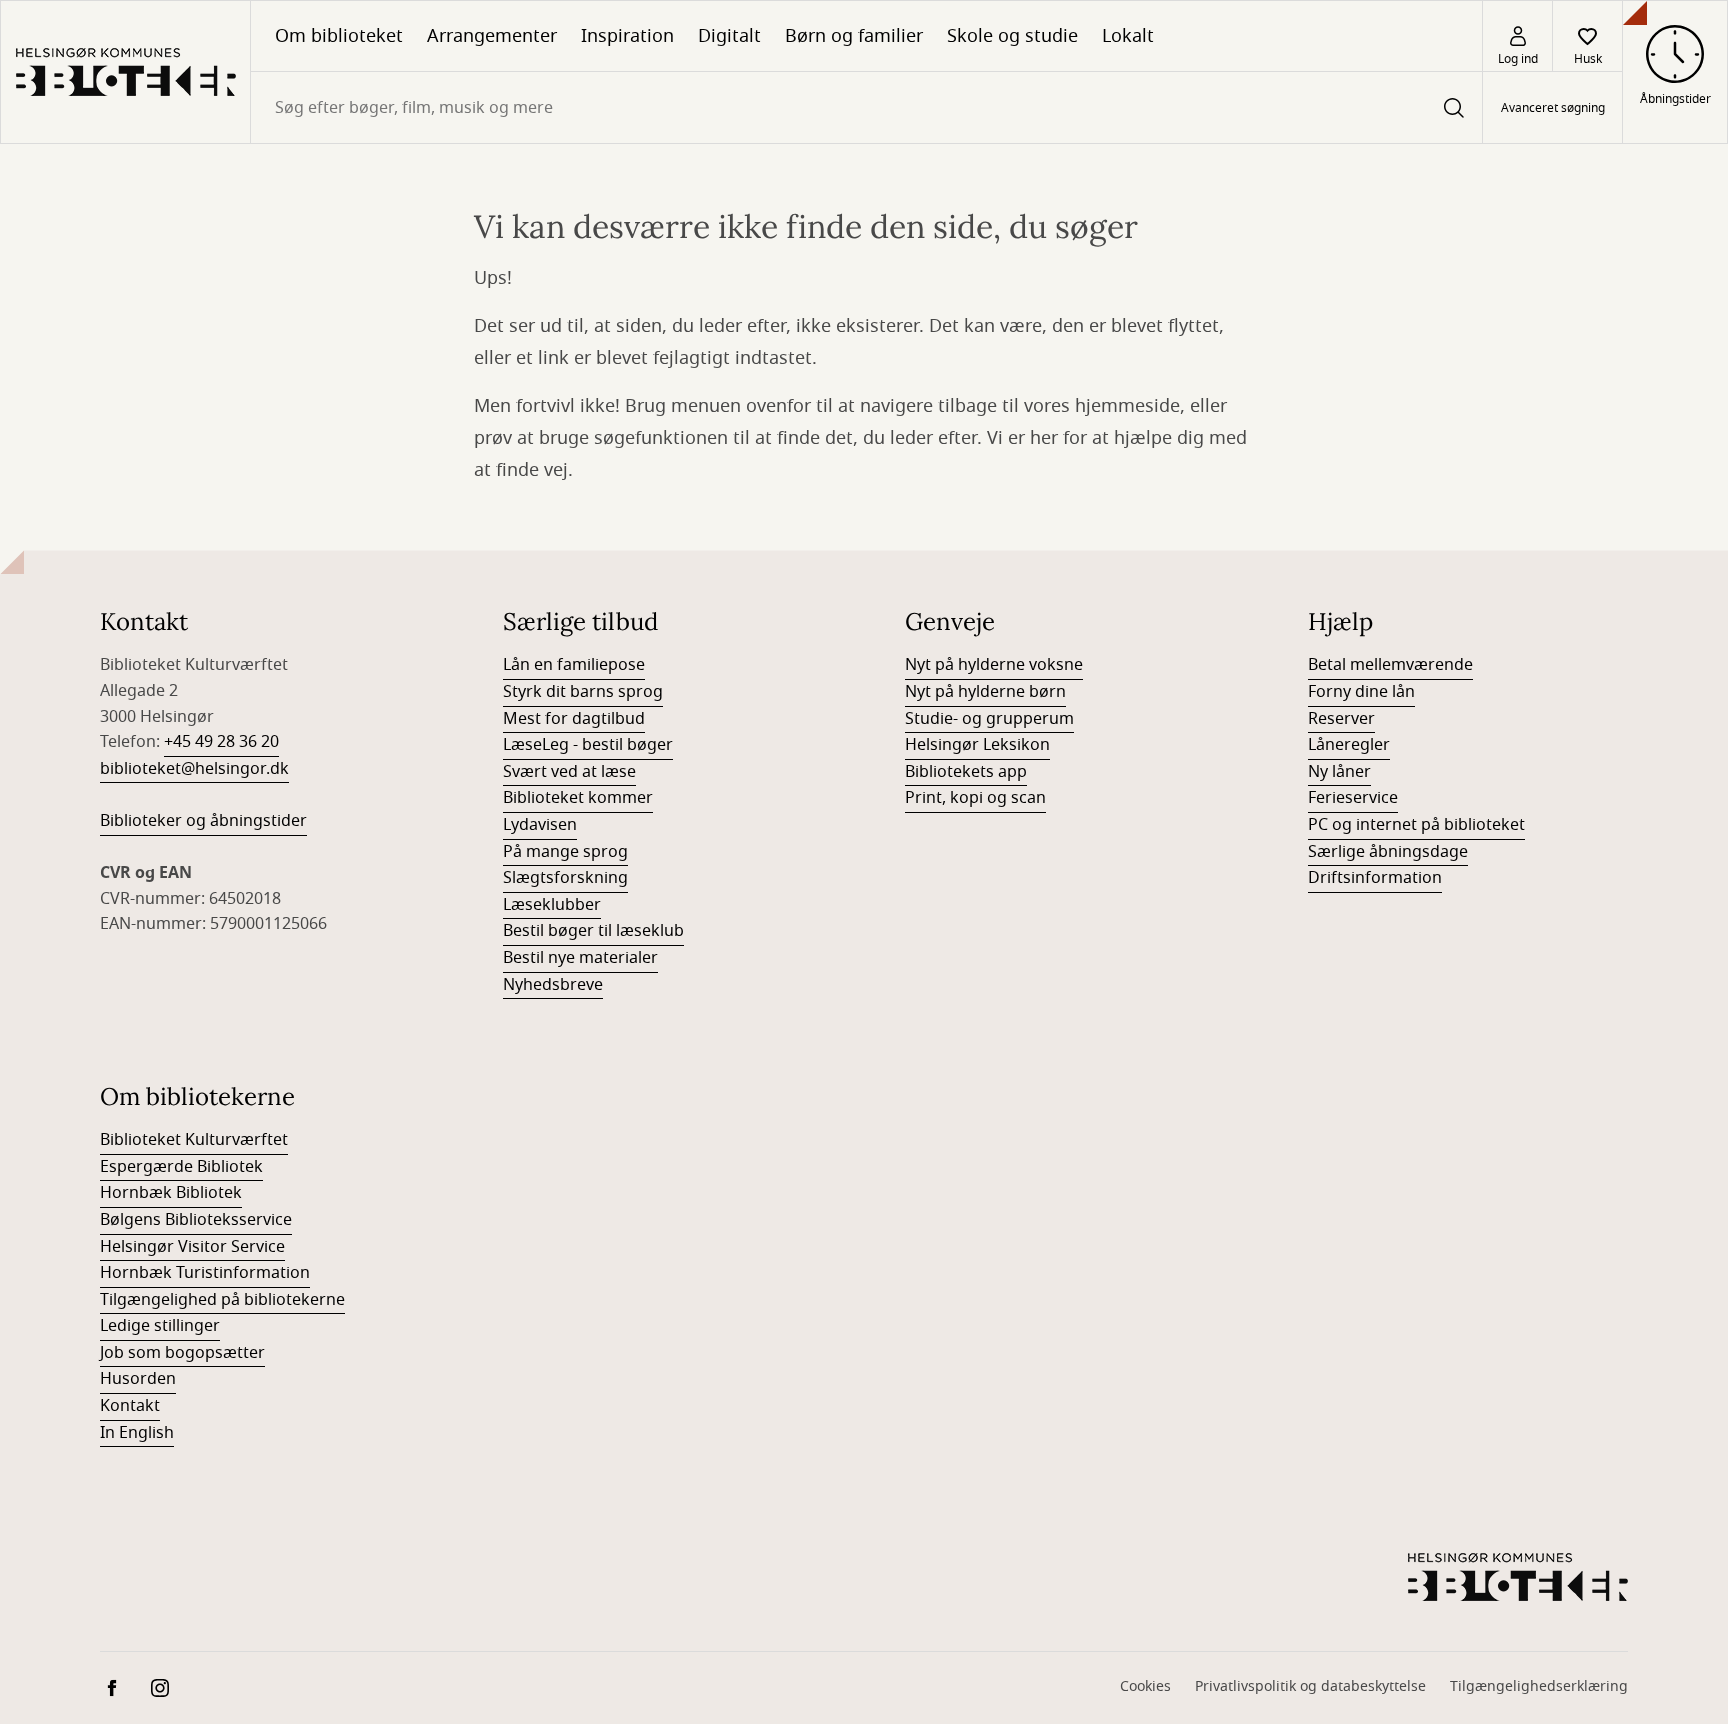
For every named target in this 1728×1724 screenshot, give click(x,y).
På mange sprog (565, 852)
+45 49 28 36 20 (221, 742)
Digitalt (729, 36)
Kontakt (130, 1406)
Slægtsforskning (565, 878)
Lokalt (1128, 36)
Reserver (1341, 719)
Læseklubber (552, 905)
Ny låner (1339, 772)
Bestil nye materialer (580, 958)
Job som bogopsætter (182, 1353)
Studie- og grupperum (989, 719)
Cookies (1145, 1686)
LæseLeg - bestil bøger (588, 745)
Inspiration (627, 36)
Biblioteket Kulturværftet (194, 1140)
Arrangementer (492, 36)
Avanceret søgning (1553, 108)
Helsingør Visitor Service (192, 1247)
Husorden (138, 1379)
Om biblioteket (339, 36)
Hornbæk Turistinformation (205, 1273)
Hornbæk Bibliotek (171, 1193)
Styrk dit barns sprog (583, 692)
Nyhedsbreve (553, 985)
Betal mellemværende (1390, 665)
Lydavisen (540, 825)
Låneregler (1349, 745)
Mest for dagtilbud (574, 719)
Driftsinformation (1375, 878)
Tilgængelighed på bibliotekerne (222, 1300)
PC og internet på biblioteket (1416, 825)
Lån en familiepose (574, 665)
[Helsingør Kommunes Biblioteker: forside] (125, 72)
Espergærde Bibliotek (181, 1167)
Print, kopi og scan (975, 798)
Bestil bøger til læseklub (593, 931)
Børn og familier (854, 36)
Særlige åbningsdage (1388, 852)
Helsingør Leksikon (977, 745)
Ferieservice (1353, 798)
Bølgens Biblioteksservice (196, 1220)
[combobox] (866, 107)
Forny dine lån (1361, 692)
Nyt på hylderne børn (985, 692)
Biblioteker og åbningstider (203, 821)
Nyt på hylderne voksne (994, 665)
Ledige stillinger (160, 1326)
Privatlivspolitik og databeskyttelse (1310, 1686)
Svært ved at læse (569, 772)
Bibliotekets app (966, 772)
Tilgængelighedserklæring (1539, 1686)
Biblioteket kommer (578, 798)
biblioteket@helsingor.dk (194, 769)
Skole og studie (1012, 36)
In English (137, 1433)
